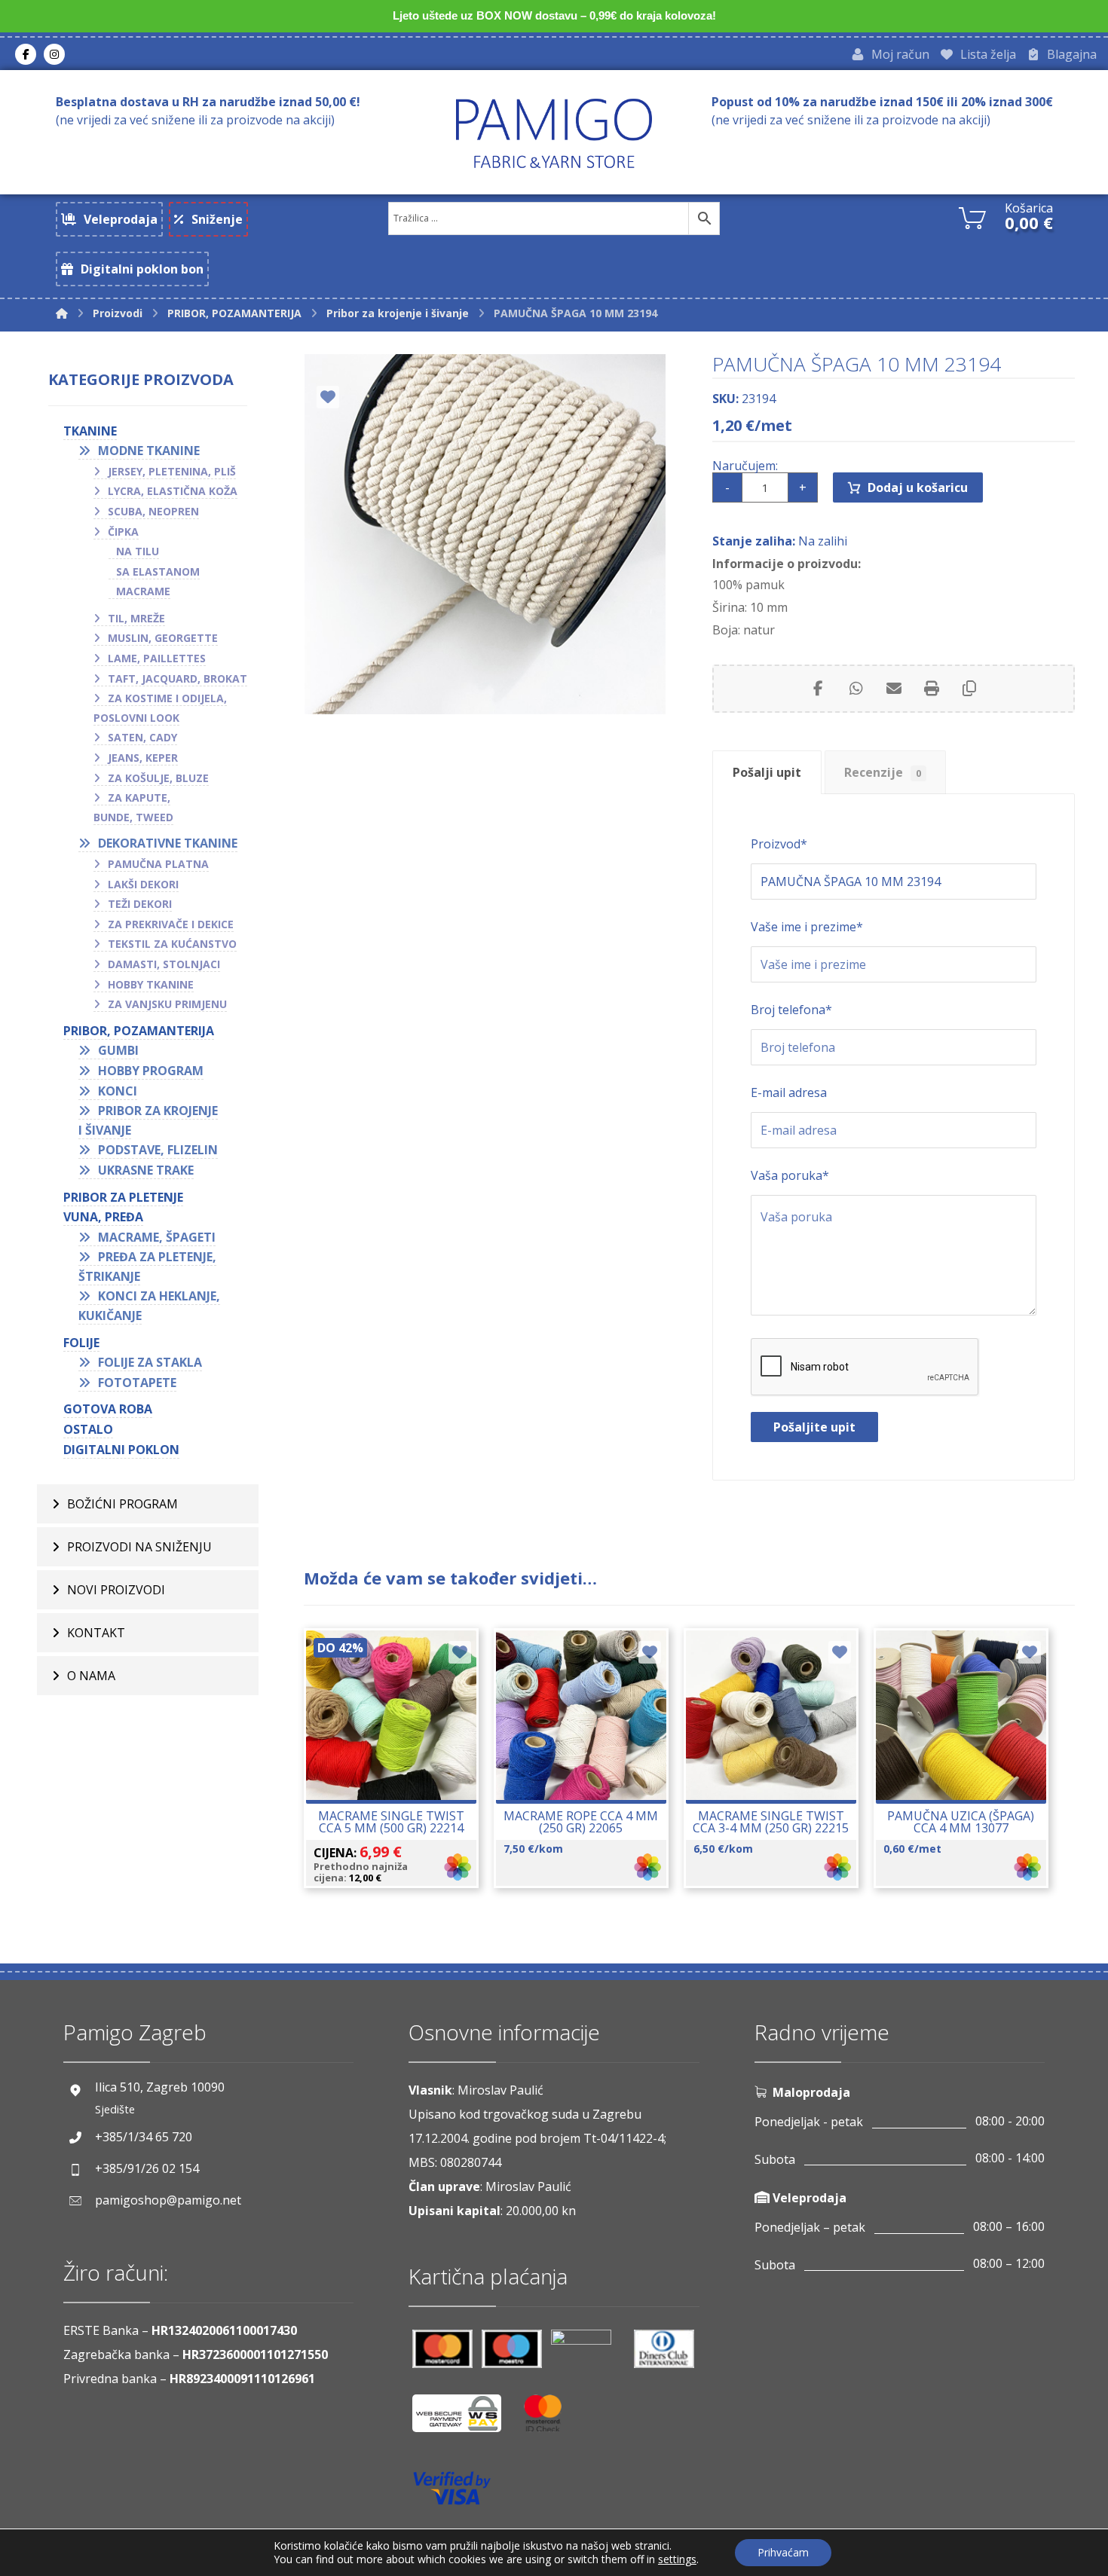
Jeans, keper (143, 758)
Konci (118, 1091)
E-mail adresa (789, 1092)
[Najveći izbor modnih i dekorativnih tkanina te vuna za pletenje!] (554, 133)
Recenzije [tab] (883, 772)
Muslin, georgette (163, 638)
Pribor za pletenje (123, 1197)
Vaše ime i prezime (807, 927)
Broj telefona (791, 1010)
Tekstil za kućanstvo (172, 944)
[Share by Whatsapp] (856, 689)
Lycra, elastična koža (173, 491)
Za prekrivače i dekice (171, 924)
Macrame (143, 591)
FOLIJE (81, 1343)
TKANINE (90, 431)
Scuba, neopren (153, 511)
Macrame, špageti (157, 1237)
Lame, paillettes (157, 658)
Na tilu (138, 551)
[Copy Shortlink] (969, 689)
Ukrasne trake (146, 1170)
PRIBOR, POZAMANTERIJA (139, 1031)
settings (677, 2559)
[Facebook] (26, 54)
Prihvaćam (783, 2552)
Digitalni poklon (121, 1450)
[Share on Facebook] (819, 689)
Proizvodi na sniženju (139, 1547)
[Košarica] (972, 216)
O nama (91, 1676)
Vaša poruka (790, 1175)
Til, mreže (136, 618)
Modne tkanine (149, 451)
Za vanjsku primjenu (167, 1004)
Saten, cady (142, 737)
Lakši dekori (143, 884)
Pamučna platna (158, 864)
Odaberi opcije (400, 1771)
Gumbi (118, 1050)
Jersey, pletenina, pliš (172, 471)
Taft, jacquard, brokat (178, 678)
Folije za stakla (150, 1362)
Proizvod (779, 844)
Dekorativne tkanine (168, 843)
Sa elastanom (158, 571)
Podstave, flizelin (158, 1150)
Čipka (123, 532)
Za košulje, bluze (158, 778)
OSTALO (88, 1429)
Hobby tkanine (151, 984)
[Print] (932, 689)
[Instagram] (54, 54)
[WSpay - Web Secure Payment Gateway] (464, 2419)
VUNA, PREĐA (103, 1217)
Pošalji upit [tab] (767, 772)
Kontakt (96, 1633)
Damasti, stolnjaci (164, 964)
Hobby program (151, 1071)
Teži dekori (140, 904)
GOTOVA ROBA (108, 1409)
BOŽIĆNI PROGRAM (122, 1504)
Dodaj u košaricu (918, 487)
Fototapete (137, 1383)
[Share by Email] (894, 689)
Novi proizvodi (116, 1590)
